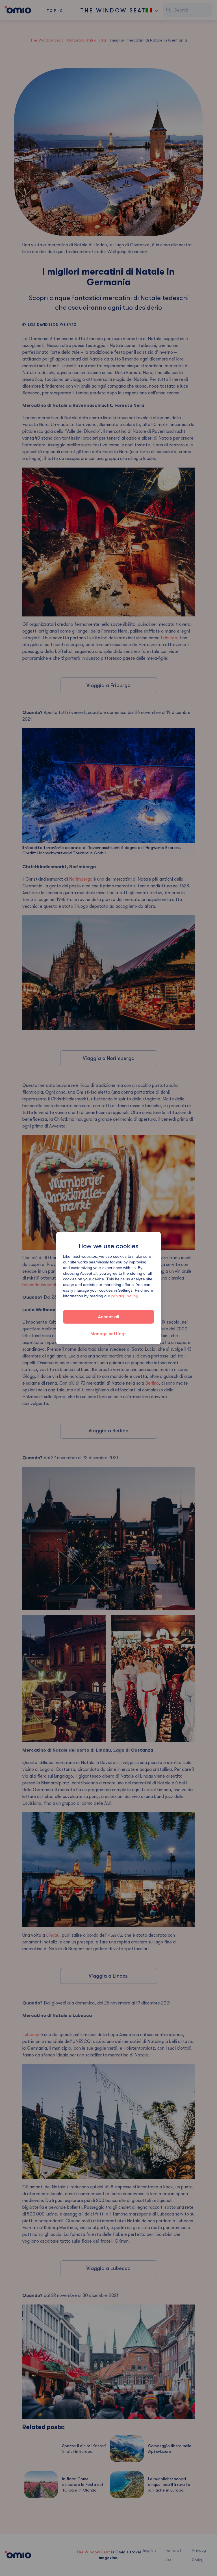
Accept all (109, 1317)
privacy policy (125, 1296)
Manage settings (108, 1334)
